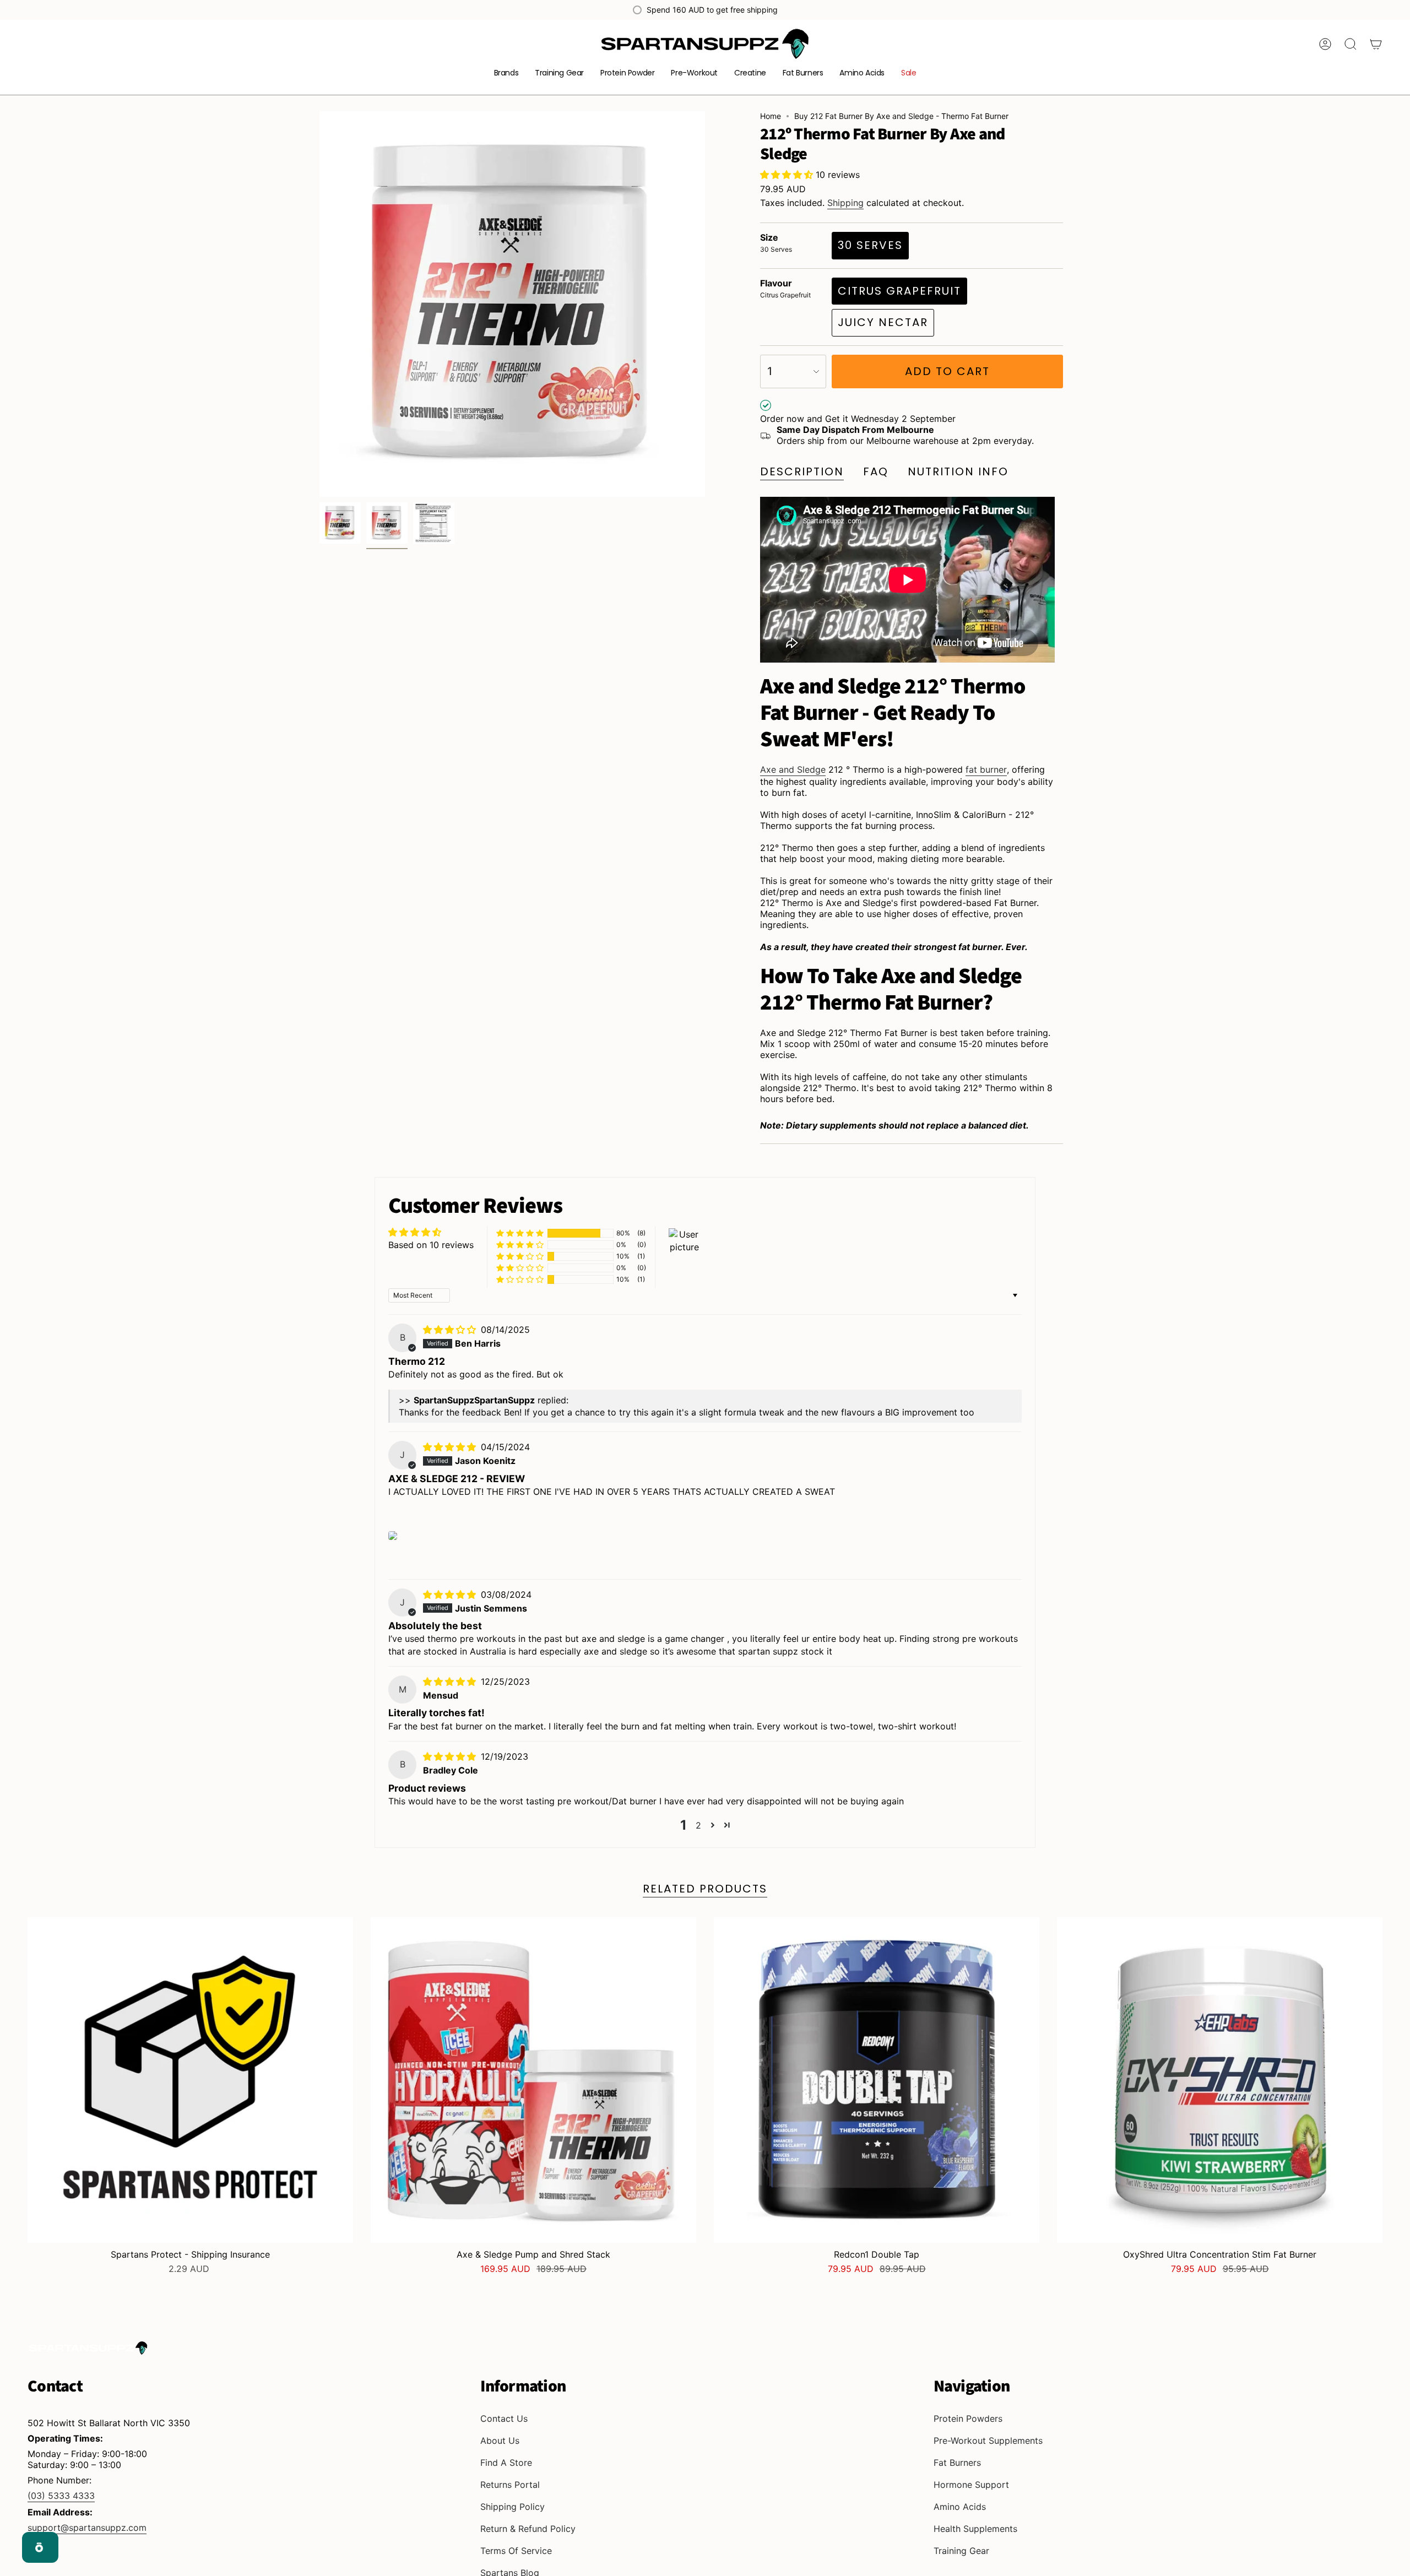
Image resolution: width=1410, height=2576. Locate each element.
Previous (319, 304)
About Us (500, 2441)
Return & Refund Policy (528, 2529)
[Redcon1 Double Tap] (877, 2080)
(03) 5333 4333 (61, 2496)
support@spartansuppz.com (87, 2528)
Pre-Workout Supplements (988, 2441)
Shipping (845, 203)
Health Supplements (975, 2529)
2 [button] (698, 1825)
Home (771, 116)
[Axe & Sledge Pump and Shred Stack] (533, 2080)
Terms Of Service (516, 2551)
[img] (451, 1330)
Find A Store (506, 2463)
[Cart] (1376, 44)
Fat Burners (957, 2463)
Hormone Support (971, 2485)
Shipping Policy (513, 2507)
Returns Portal (510, 2485)
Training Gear (961, 2551)
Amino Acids (960, 2507)
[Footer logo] (88, 2348)
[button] (506, 74)
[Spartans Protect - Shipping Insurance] (190, 2080)
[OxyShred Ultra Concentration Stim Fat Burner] (1220, 2080)
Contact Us (504, 2418)
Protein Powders (968, 2418)
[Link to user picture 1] (393, 1536)
